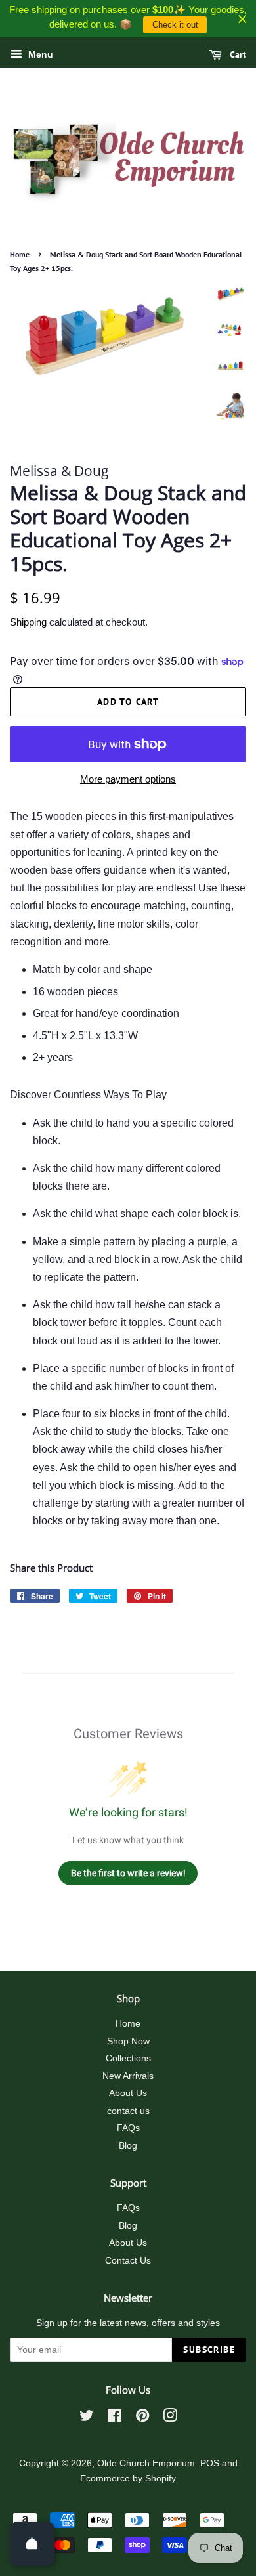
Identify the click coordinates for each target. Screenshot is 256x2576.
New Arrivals (128, 2076)
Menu (39, 54)
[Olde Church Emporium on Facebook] (115, 2418)
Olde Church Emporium (146, 2463)
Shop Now (128, 2041)
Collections (128, 2058)
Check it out (175, 25)
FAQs (128, 2128)
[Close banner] (243, 19)
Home (20, 254)
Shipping (28, 622)
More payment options (128, 779)
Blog (128, 2146)
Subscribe (209, 2350)
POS (210, 2463)
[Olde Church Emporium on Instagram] (170, 2418)
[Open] (32, 2544)
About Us (128, 2093)
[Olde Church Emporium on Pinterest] (142, 2418)
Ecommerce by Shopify (128, 2479)
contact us (128, 2111)
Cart (237, 54)
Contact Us (128, 2261)
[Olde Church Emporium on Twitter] (87, 2418)
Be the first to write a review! (128, 1873)
